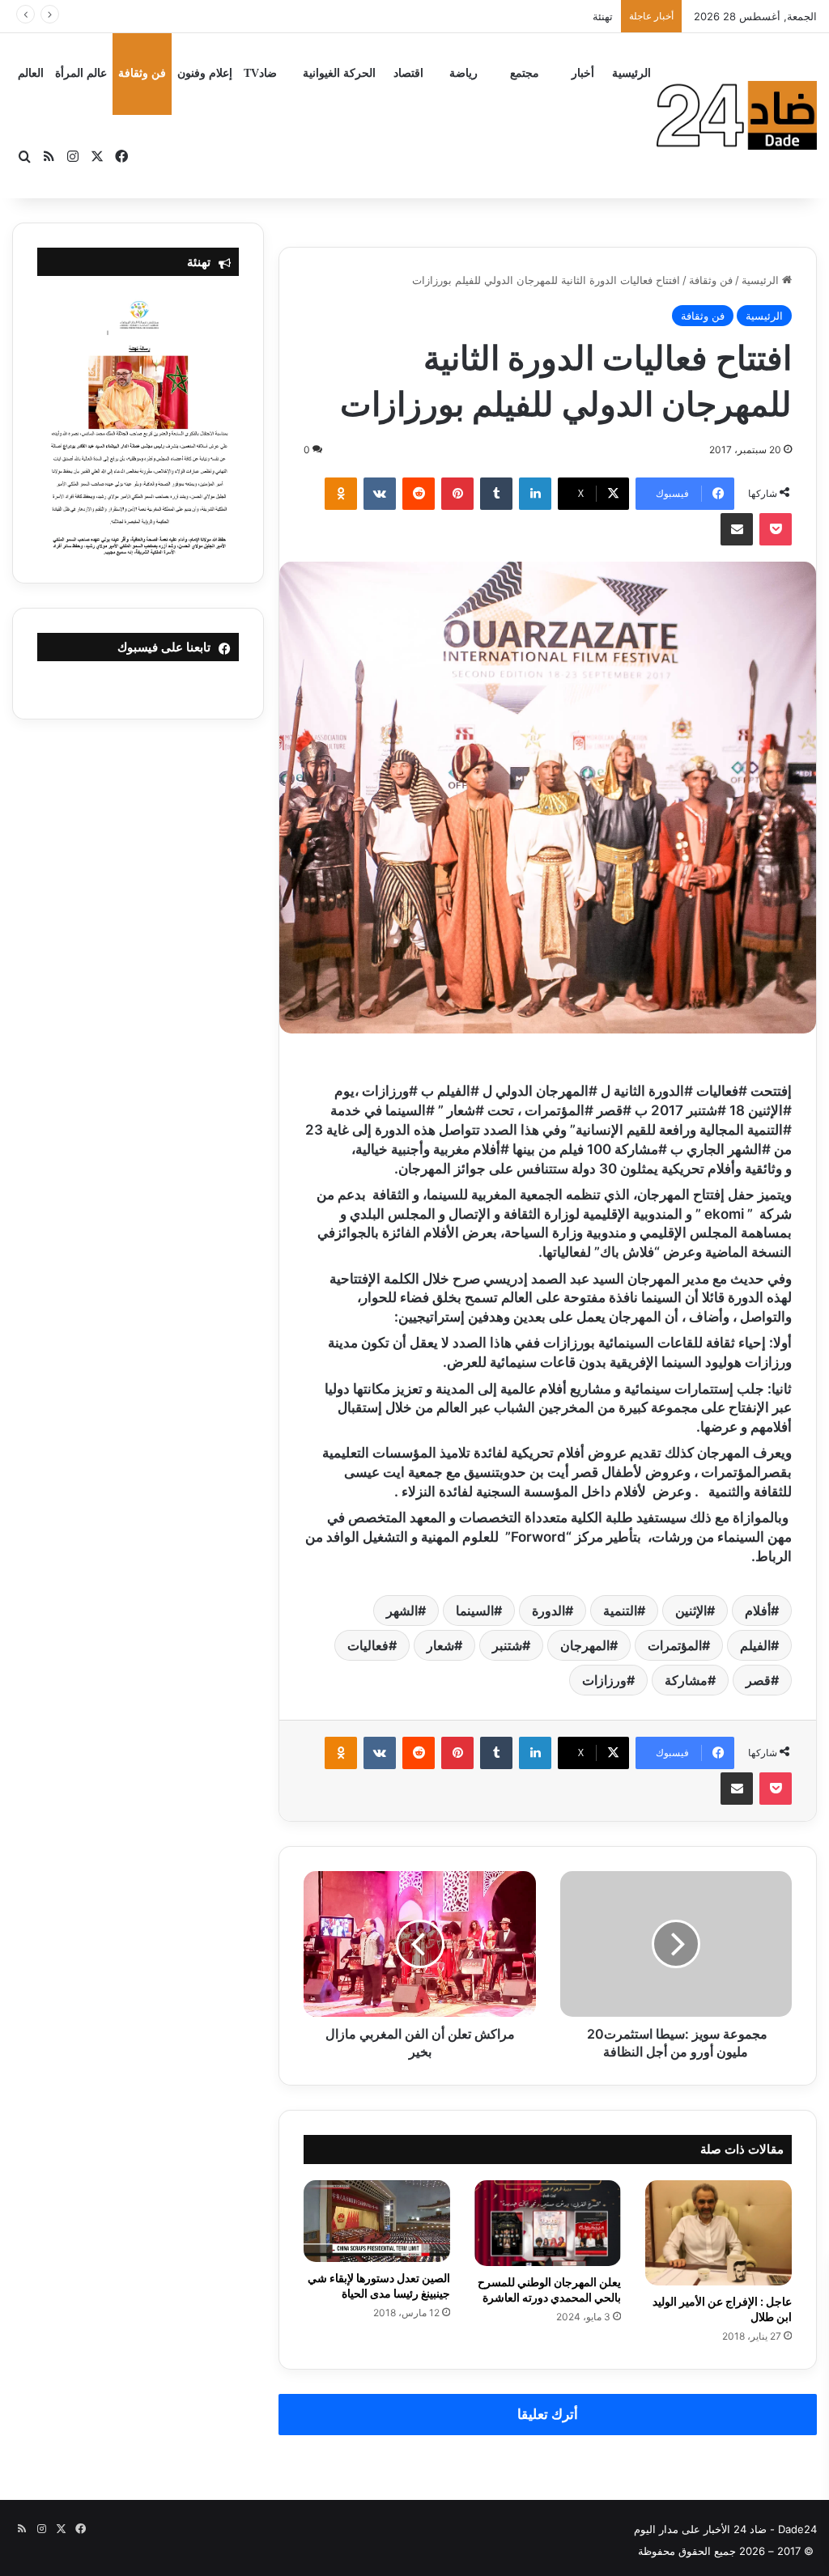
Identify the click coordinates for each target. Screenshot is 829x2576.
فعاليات (368, 1645)
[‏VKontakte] (380, 494)
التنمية (620, 1611)
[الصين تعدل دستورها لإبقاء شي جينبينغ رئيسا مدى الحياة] (377, 2222)
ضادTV (260, 73)
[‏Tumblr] (496, 494)
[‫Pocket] (776, 529)
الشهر (402, 1611)
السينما (475, 1611)
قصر (758, 1680)
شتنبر (507, 1645)
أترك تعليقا (548, 2414)
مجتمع (525, 73)
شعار (440, 1645)
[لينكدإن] (535, 494)
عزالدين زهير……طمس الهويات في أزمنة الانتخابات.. (500, 16)
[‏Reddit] (419, 494)
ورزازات (604, 1680)
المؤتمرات (675, 1645)
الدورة (548, 1611)
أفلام (758, 1611)
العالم (31, 73)
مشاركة (686, 1680)
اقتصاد (408, 73)
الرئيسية (631, 73)
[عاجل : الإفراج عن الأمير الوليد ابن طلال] (718, 2233)
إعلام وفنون (205, 73)
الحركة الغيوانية (339, 73)
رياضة (463, 73)
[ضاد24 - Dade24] (737, 115)
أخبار (583, 73)
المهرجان (585, 1645)
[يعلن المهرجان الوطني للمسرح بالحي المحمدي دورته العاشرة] (548, 2223)
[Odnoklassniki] (341, 494)
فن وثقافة (142, 73)
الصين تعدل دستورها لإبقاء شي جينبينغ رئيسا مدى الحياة (379, 2285)
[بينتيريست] (457, 494)
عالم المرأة (81, 73)
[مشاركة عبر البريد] (737, 529)
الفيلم (755, 1645)
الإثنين (691, 1611)
